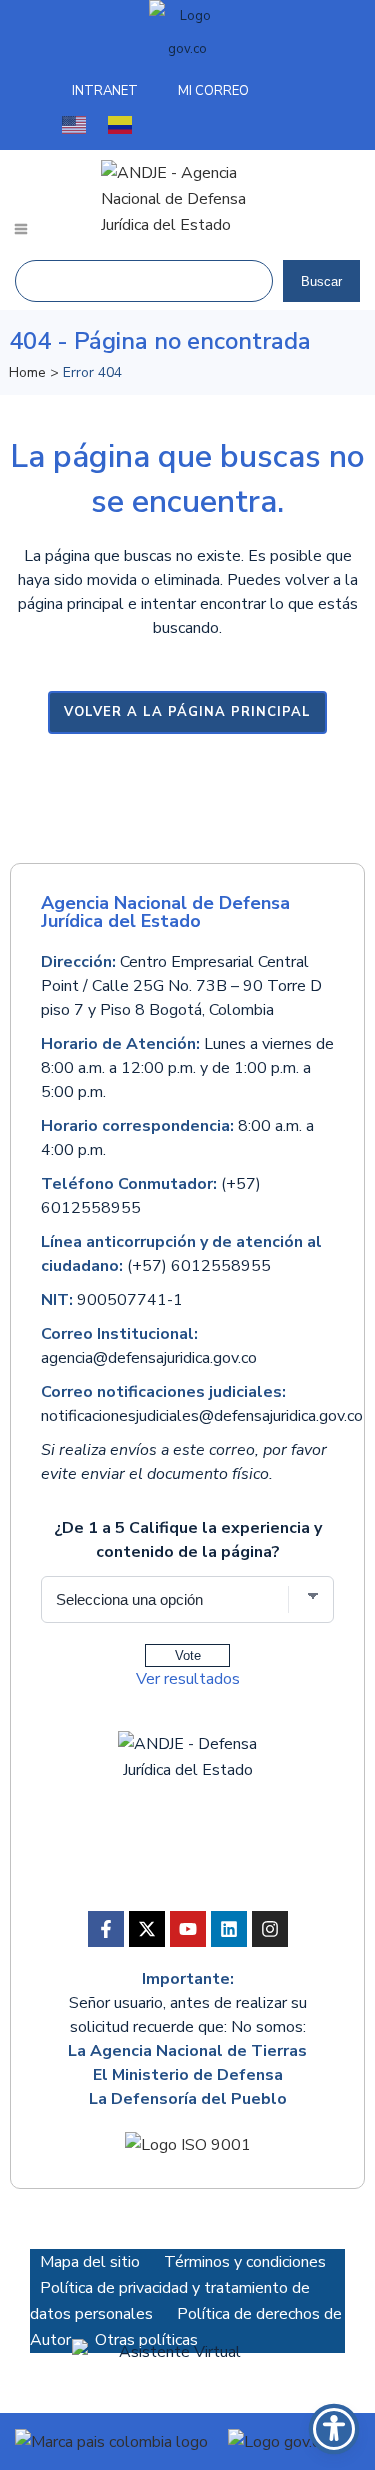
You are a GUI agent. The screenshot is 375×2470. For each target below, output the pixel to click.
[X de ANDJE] (147, 1929)
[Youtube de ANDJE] (188, 1929)
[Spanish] (121, 124)
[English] (75, 124)
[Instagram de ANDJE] (270, 1929)
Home (27, 372)
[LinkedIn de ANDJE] (229, 1929)
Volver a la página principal (187, 712)
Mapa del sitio (90, 2262)
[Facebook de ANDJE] (106, 1929)
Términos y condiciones (245, 2262)
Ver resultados (188, 1679)
